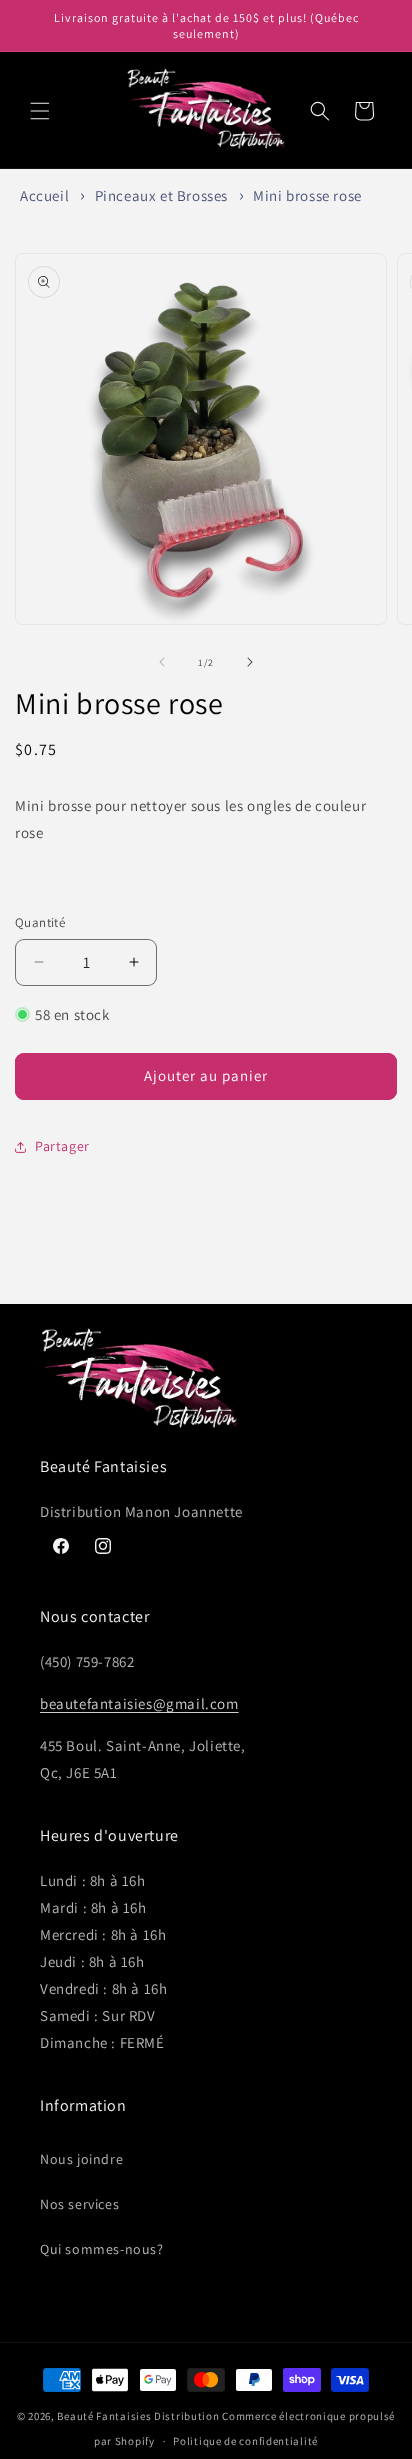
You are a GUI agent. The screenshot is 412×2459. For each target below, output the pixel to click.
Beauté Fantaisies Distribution (138, 2416)
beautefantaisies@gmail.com (139, 1703)
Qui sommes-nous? (102, 2249)
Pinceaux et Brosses (161, 195)
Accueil (44, 195)
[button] (40, 111)
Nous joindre (81, 2159)
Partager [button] (62, 1146)
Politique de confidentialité (245, 2441)
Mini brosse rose (307, 195)
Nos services (79, 2204)
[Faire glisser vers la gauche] (162, 662)
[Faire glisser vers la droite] (250, 662)
